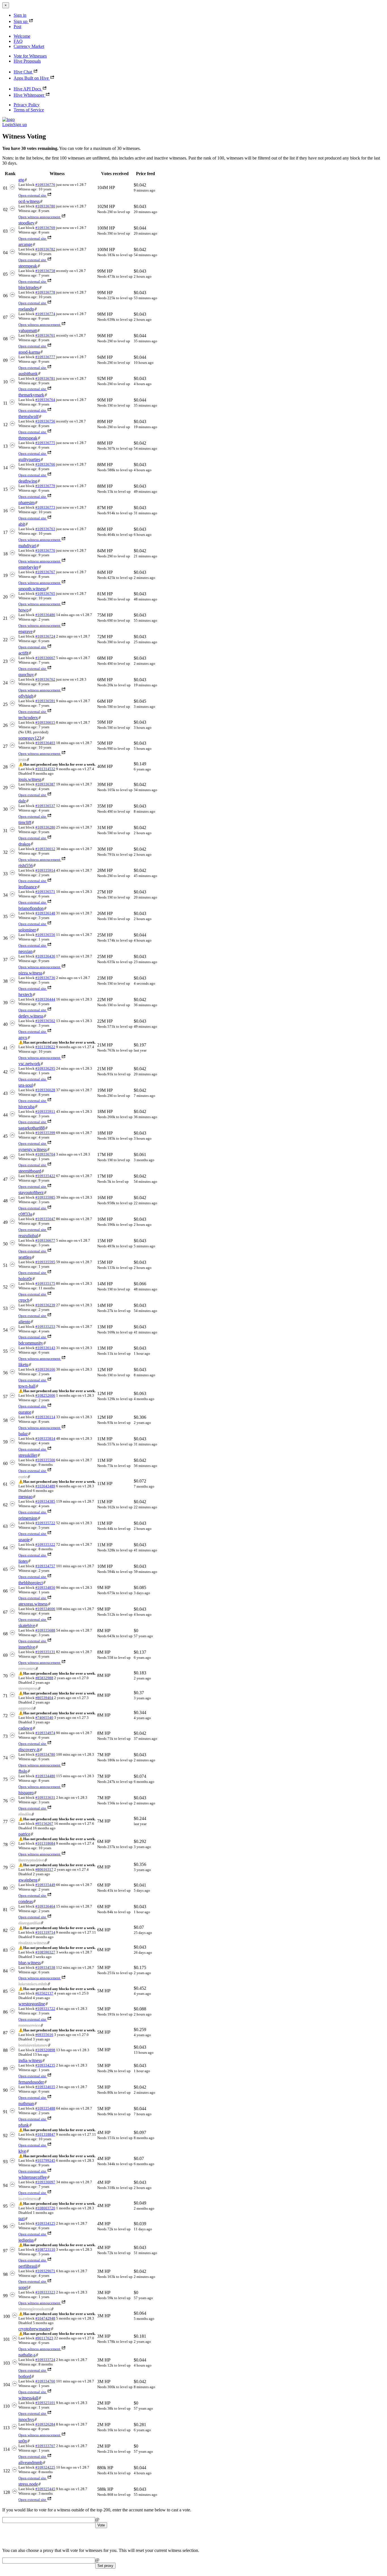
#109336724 (45, 636)
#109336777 (45, 357)
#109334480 (45, 1776)
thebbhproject (31, 1583)
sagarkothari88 (32, 1128)
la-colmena (28, 2199)
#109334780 (45, 1754)
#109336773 (45, 507)
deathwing (28, 481)
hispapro (26, 1793)
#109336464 (45, 1906)
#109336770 (45, 550)
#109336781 (45, 378)
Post (17, 26)
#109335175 (45, 1283)
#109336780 (45, 206)
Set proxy (105, 2566)
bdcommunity (31, 1343)
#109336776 (45, 185)
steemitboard (30, 1171)
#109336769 (45, 228)
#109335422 (45, 1176)
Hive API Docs (27, 89)
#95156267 (44, 1824)
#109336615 (45, 722)
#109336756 (45, 421)
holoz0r (25, 1279)
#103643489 (45, 1486)
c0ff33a (25, 1214)
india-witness (30, 2060)
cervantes (27, 1669)
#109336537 (45, 806)
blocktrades (29, 287)
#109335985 (45, 1197)
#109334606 (45, 1609)
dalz (22, 801)
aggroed (26, 1708)
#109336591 (45, 701)
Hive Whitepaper (29, 95)
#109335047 (45, 1219)
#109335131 (45, 1652)
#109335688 (45, 1630)
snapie (24, 1540)
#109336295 (45, 1068)
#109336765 (45, 593)
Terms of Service (29, 110)
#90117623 (44, 2338)
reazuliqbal (28, 1236)
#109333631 (45, 1797)
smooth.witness (32, 589)
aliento (24, 1322)
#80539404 (44, 1698)
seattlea (25, 1257)
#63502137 (44, 1993)
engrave (25, 631)
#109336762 (45, 679)
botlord (25, 2376)
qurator (25, 1412)
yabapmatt (28, 331)
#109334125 (45, 2223)
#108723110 (45, 2249)
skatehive (27, 1625)
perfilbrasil (28, 2266)
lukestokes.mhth (33, 1984)
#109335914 (45, 870)
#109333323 (45, 2292)
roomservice (29, 2025)
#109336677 (45, 1240)
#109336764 (45, 400)
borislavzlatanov (33, 2045)
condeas (26, 1901)
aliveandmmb (30, 2463)
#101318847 (45, 2134)
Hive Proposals (27, 61)
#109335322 (45, 1544)
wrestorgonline (32, 2004)
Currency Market (29, 46)
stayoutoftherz (31, 1193)
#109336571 (45, 892)
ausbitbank (28, 374)
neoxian (25, 951)
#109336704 (45, 1154)
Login (8, 125)
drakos (24, 844)
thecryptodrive (31, 1860)
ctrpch (24, 1300)
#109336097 (45, 2182)
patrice (24, 1834)
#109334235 (45, 2065)
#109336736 (45, 978)
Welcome (22, 36)
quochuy (26, 675)
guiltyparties (29, 459)
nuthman (26, 2104)
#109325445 (45, 2489)
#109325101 (45, 2403)
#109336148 (45, 913)
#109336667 (45, 658)
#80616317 (44, 1869)
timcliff (25, 822)
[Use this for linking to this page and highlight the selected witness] (26, 180)
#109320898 (45, 2050)
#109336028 (45, 1090)
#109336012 (45, 849)
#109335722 (45, 1523)
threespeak (28, 438)
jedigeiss (26, 2240)
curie (23, 1477)
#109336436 (45, 956)
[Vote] (12, 188)
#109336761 (45, 335)
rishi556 (26, 866)
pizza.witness (30, 973)
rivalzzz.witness (33, 1943)
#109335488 (45, 2108)
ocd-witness (29, 201)
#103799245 (45, 2160)
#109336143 (45, 1348)
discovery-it (29, 1750)
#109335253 (45, 1327)
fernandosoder (31, 2082)
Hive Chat (23, 72)
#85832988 (44, 1678)
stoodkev (26, 223)
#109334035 (45, 2087)
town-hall (27, 1386)
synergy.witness (33, 1149)
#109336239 (45, 1305)
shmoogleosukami (35, 2309)
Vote (101, 2525)
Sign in (20, 15)
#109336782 (45, 249)
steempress (28, 1688)
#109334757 (45, 1566)
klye (22, 2151)
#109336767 (45, 572)
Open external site (32, 195)
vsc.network (29, 1064)
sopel (23, 2287)
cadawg (25, 1728)
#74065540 (44, 1718)
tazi (22, 2219)
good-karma (29, 352)
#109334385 (45, 1501)
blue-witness (30, 1963)
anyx (23, 1038)
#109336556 (45, 935)
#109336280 (45, 827)
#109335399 (45, 1133)
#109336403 (45, 743)
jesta (22, 760)
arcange (25, 244)
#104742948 (45, 2318)
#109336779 (45, 486)
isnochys (26, 2419)
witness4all (28, 2398)
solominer (27, 930)
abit (22, 524)
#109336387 (45, 784)
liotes (23, 1561)
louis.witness (30, 779)
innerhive (27, 1647)
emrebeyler (28, 567)
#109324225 (45, 2467)
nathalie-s (27, 2355)
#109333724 (45, 2360)
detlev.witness (31, 1016)
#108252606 (45, 1395)
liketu (23, 1365)
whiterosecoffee (33, 2177)
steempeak (28, 266)
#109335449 (45, 1885)
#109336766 (45, 464)
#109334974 (45, 1733)
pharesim (26, 503)
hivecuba (26, 1107)
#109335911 (45, 1111)
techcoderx (28, 718)
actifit (23, 653)
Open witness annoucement (39, 217)
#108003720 (45, 2208)
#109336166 (45, 1369)
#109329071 (45, 2271)
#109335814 (45, 1438)
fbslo (23, 1771)
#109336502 (45, 1021)
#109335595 (45, 1262)
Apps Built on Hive (31, 78)
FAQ (18, 41)
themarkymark (31, 395)
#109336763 (45, 529)
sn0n (23, 2441)
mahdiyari (27, 546)
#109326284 (45, 2424)
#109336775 (45, 443)
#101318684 (45, 1843)
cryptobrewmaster (34, 2329)
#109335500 (45, 1460)
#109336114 (45, 1417)
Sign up (21, 21)
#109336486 (45, 615)
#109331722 (45, 2009)
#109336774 (45, 314)
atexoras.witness (33, 1604)
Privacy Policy (27, 105)
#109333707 (45, 2446)
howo (24, 610)
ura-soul (26, 1085)
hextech (25, 994)
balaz (23, 1434)
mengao (25, 1497)
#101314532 (45, 769)
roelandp (26, 309)
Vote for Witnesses (30, 56)
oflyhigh (26, 696)
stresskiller (28, 1455)
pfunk (24, 2125)
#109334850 (45, 1588)
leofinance (28, 887)
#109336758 (45, 271)
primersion (28, 1518)
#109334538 (45, 1967)
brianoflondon (31, 908)
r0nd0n (25, 1814)
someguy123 (30, 738)
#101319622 (45, 1047)
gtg (21, 180)
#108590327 (45, 1952)
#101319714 (45, 1932)
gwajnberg (28, 1880)
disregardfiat (29, 1923)
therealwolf (28, 416)
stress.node (28, 2484)
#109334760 (45, 2381)
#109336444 (45, 999)
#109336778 (45, 292)
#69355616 (44, 2035)
